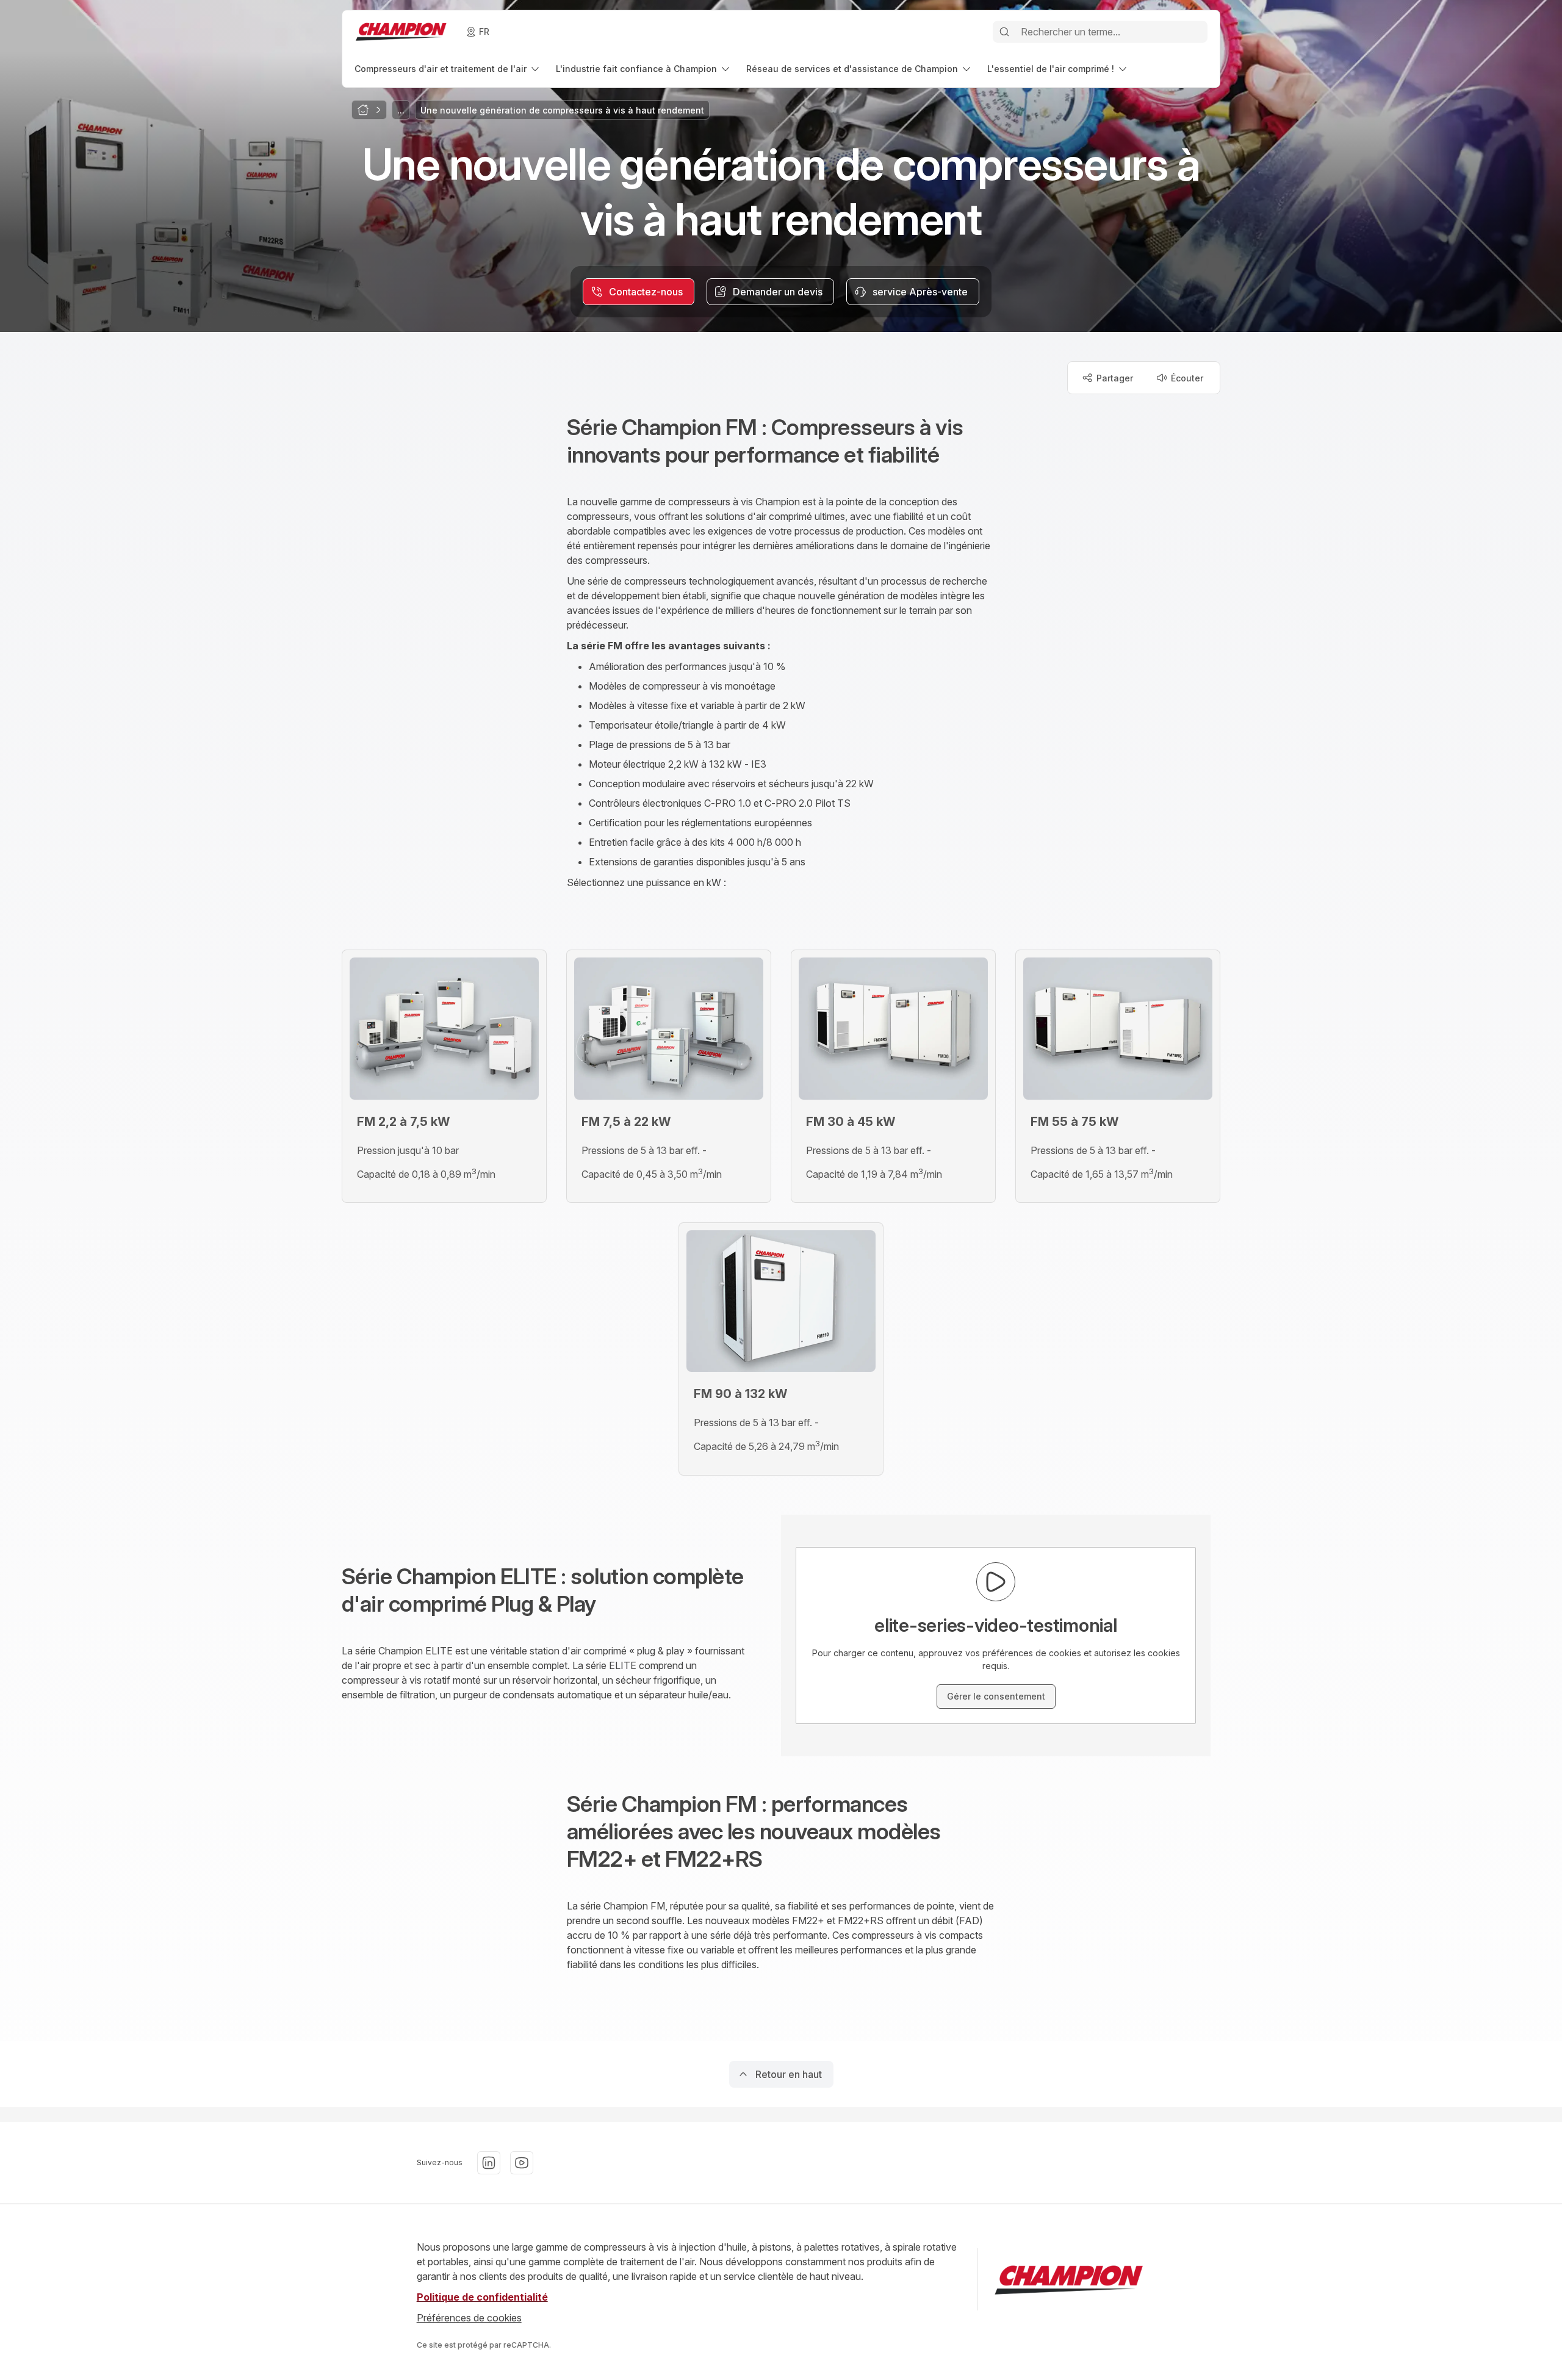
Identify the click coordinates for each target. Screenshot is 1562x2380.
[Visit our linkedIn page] (489, 2163)
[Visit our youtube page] (522, 2163)
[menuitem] (448, 69)
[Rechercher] (1004, 32)
